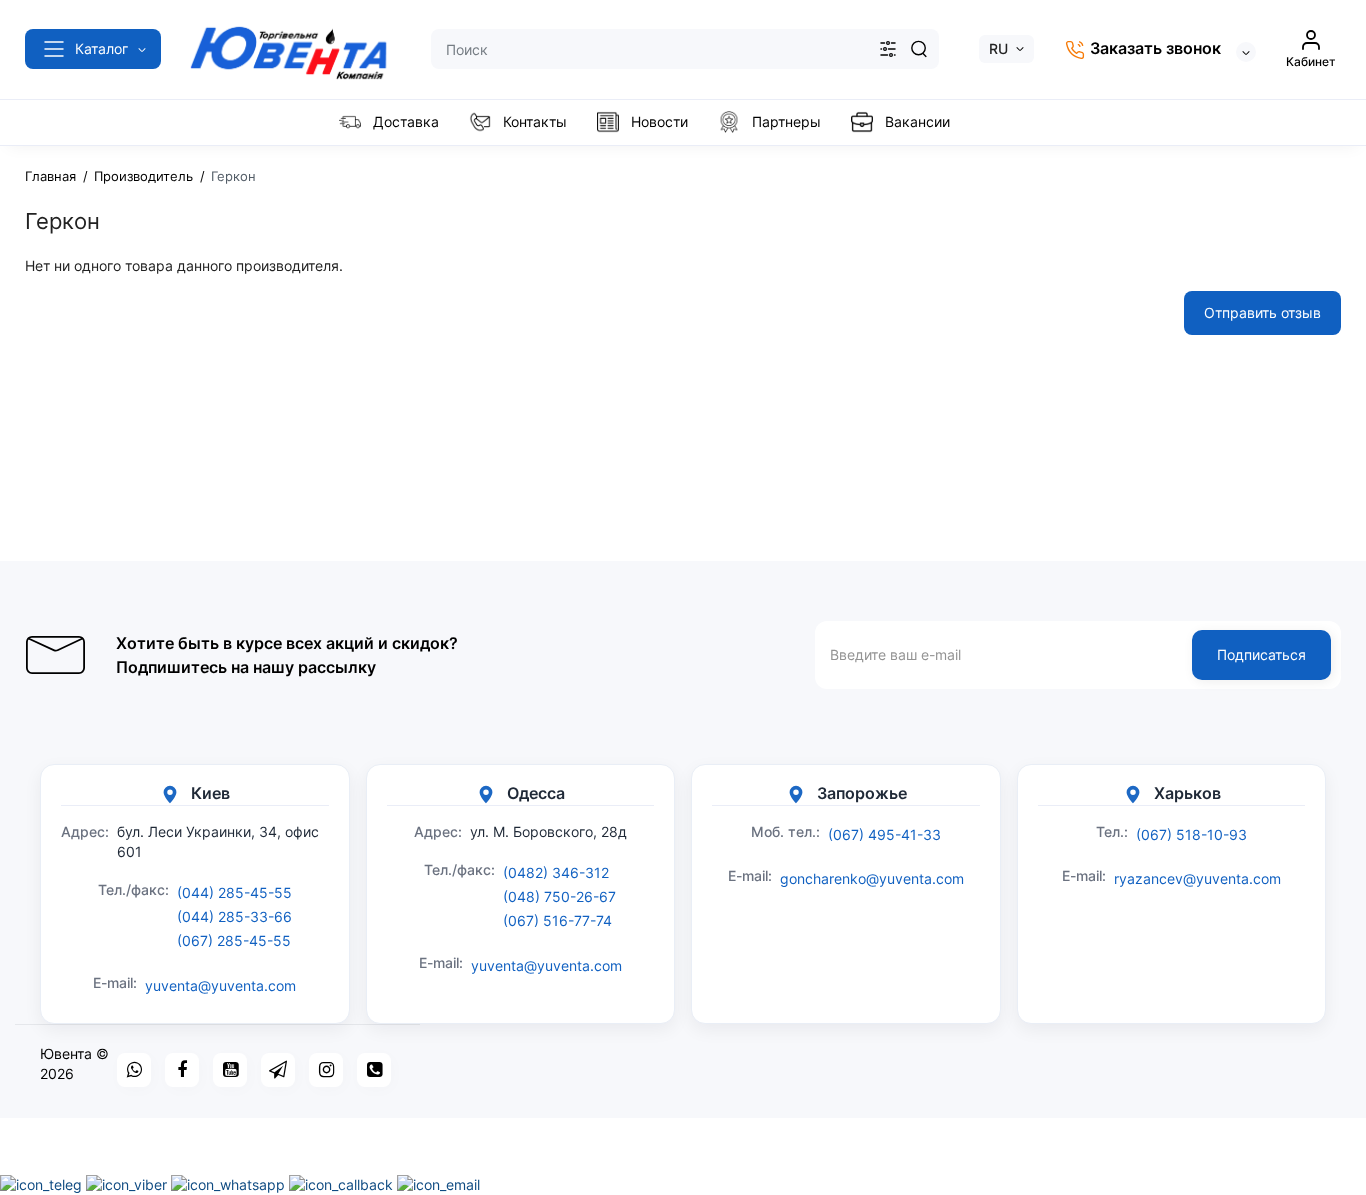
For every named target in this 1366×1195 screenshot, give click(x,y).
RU (998, 48)
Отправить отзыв (1262, 312)
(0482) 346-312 (556, 872)
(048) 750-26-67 (559, 896)
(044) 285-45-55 (234, 892)
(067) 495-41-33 (884, 834)
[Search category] (888, 49)
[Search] (919, 49)
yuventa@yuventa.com (220, 985)
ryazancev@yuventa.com (1197, 878)
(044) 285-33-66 (234, 916)
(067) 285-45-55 (234, 940)
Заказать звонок (1153, 48)
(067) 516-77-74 (557, 920)
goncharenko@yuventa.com (872, 878)
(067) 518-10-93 (1191, 834)
